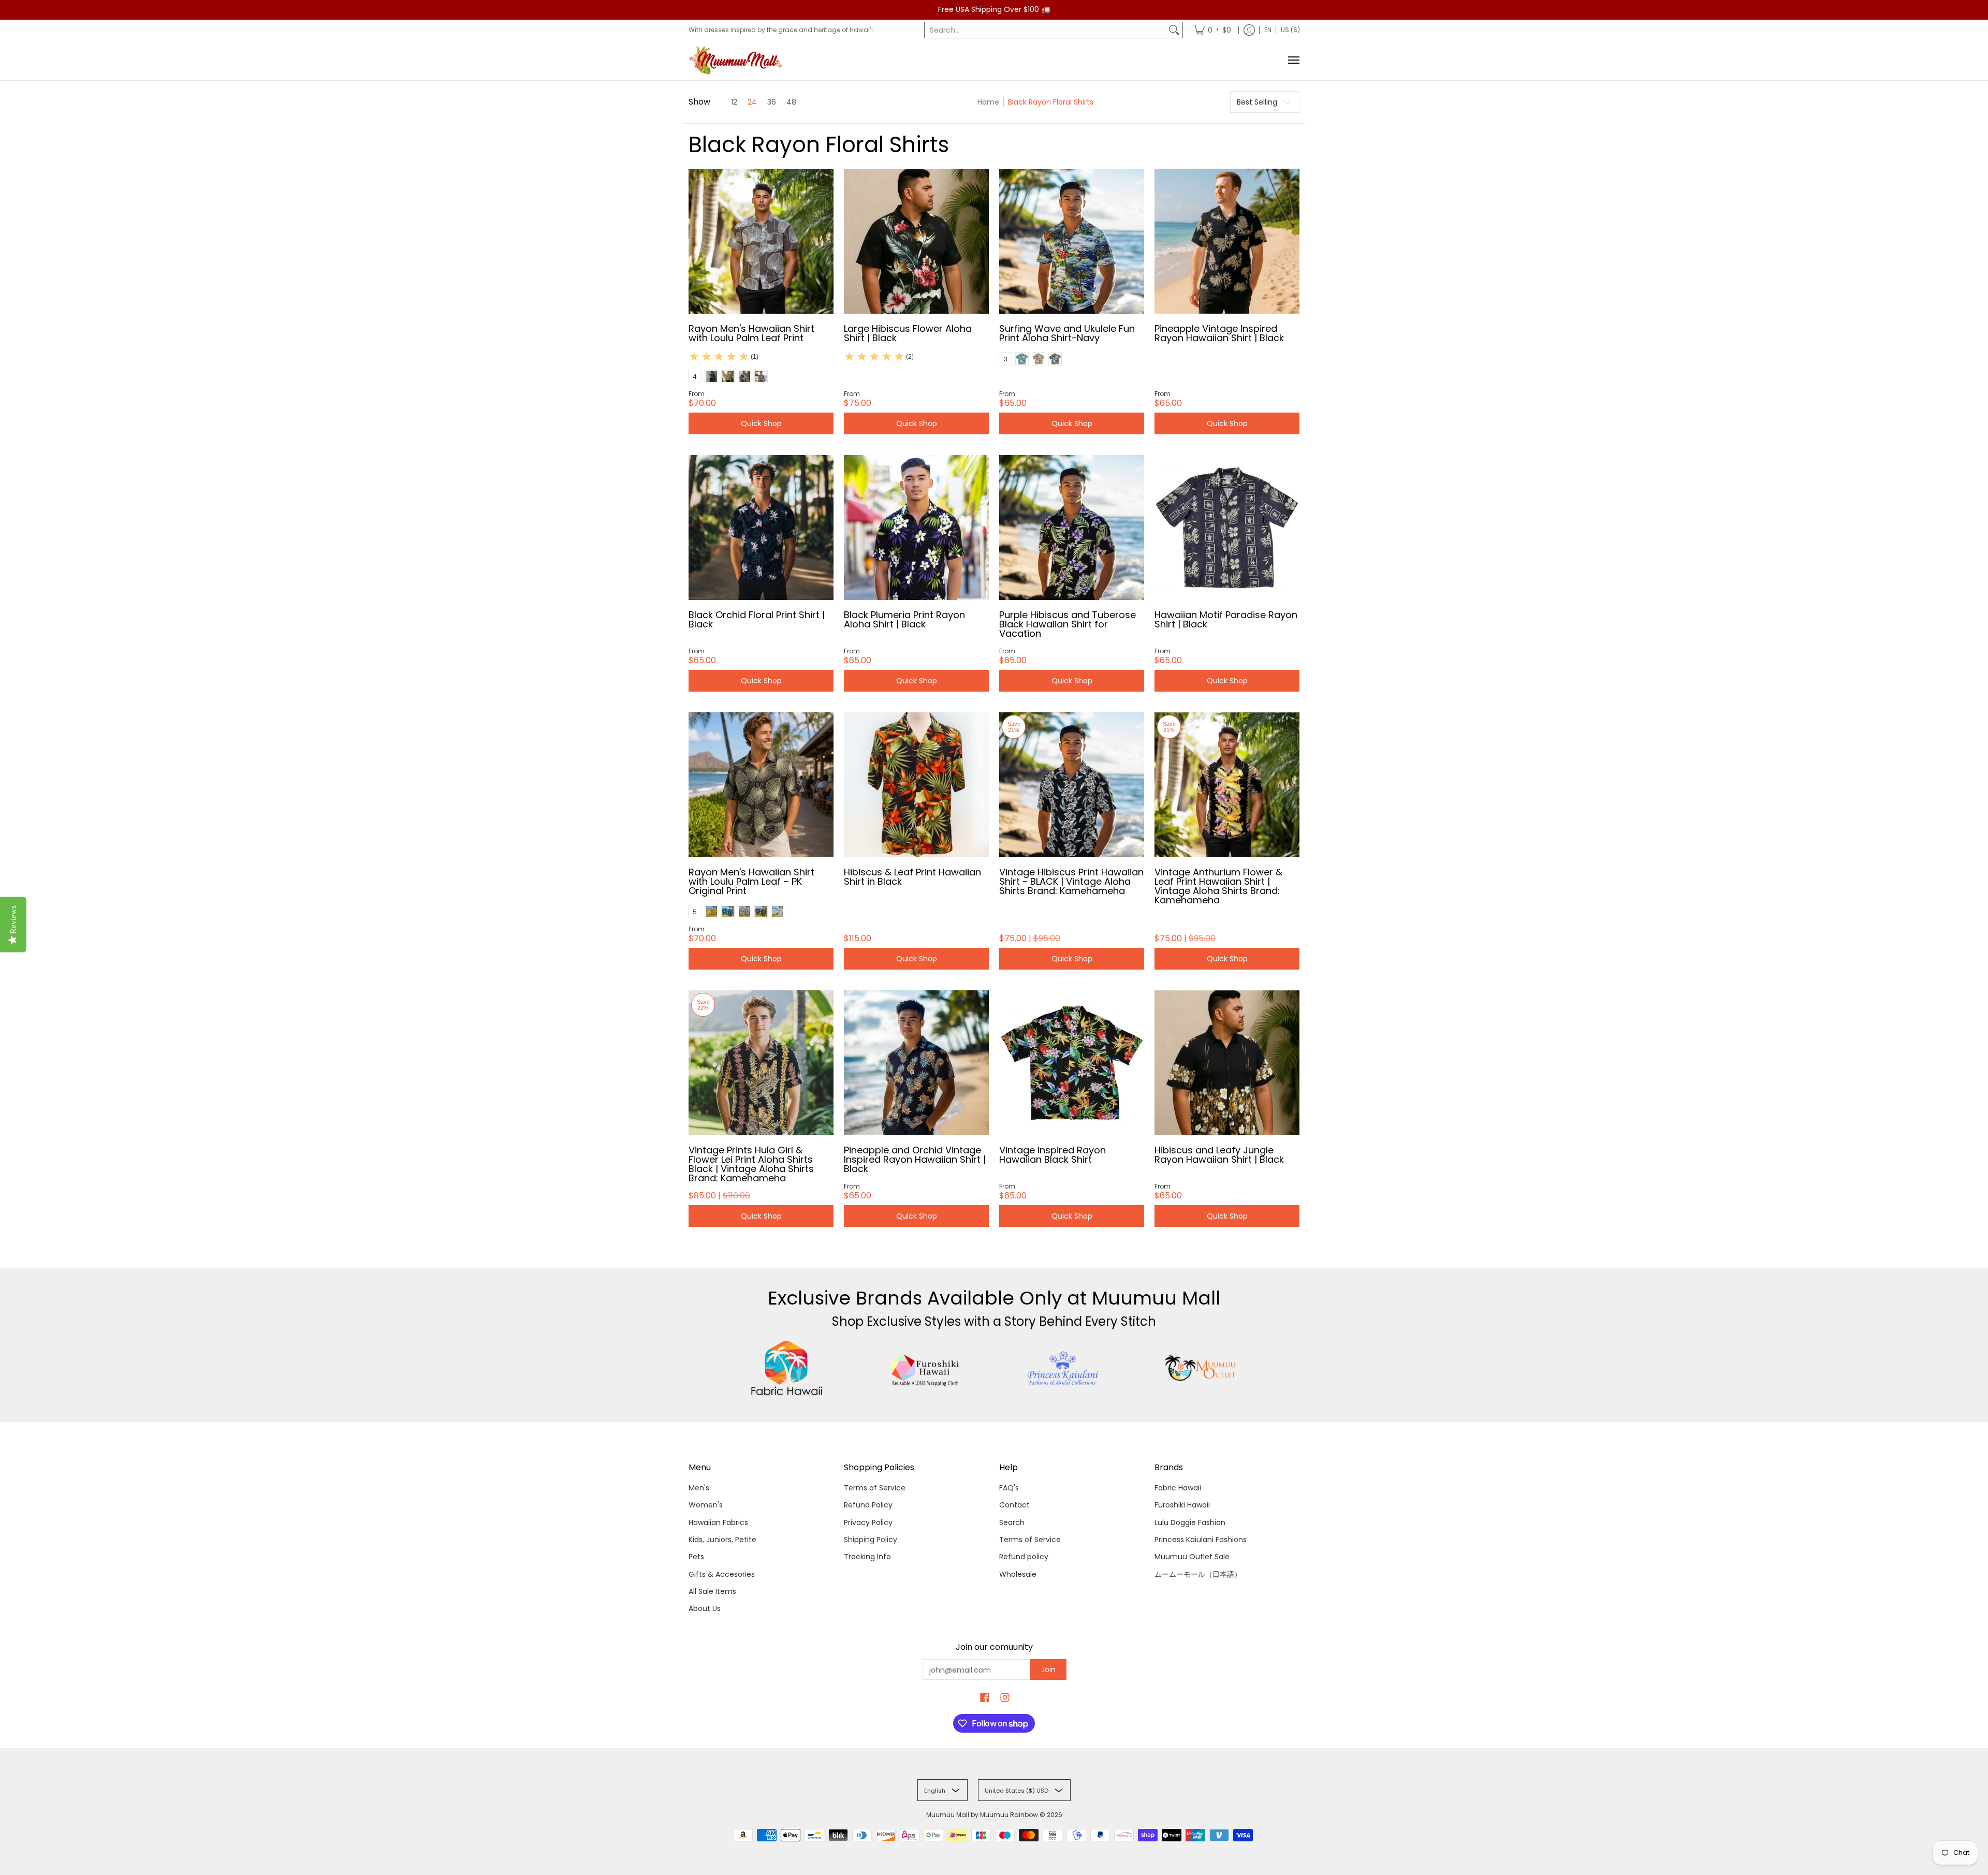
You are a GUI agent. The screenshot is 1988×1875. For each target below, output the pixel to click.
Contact (1014, 1505)
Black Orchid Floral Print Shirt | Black (757, 619)
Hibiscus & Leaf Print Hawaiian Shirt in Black (912, 877)
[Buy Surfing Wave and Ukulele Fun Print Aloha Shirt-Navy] (1072, 241)
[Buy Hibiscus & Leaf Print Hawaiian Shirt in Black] (916, 785)
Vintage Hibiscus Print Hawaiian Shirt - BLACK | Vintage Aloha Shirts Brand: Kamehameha (1071, 881)
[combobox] (1045, 30)
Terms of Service (875, 1488)
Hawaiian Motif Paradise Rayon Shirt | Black (1226, 619)
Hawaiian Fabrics (718, 1522)
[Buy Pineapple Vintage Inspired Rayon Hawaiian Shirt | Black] (1227, 241)
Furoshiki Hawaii (1182, 1505)
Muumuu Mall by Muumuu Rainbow (982, 1815)
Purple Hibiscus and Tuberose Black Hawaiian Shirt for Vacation (1068, 624)
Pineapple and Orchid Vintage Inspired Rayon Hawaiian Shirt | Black (915, 1159)
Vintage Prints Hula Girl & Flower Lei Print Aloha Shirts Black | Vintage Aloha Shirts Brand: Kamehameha (751, 1164)
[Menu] (1293, 60)
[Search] (1174, 30)
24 (752, 102)
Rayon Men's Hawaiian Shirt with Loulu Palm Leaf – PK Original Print (751, 881)
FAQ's (1009, 1488)
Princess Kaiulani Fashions (1201, 1540)
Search (1012, 1522)
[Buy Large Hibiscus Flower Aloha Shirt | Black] (916, 241)
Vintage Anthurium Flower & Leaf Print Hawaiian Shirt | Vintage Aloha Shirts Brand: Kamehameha (1218, 886)
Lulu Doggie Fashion (1190, 1522)
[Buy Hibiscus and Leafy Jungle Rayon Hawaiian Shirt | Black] (1227, 1063)
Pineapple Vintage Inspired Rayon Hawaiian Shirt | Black (1219, 333)
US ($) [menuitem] (1290, 30)
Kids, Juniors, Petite (722, 1540)
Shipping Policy (871, 1540)
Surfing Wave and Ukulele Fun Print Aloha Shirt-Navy (1067, 333)
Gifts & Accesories (722, 1574)
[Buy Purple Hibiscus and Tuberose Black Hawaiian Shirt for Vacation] (1072, 528)
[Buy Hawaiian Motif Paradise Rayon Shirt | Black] (1227, 528)
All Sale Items (712, 1591)
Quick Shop (761, 423)
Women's (706, 1505)
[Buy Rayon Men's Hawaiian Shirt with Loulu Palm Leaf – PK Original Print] (761, 785)
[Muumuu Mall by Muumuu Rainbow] (738, 60)
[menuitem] (1212, 30)
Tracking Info (867, 1557)
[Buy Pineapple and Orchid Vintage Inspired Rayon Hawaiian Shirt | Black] (916, 1063)
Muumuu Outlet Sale (1192, 1557)
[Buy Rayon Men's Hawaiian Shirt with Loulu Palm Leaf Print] (761, 241)
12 (734, 102)
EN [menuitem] (1268, 30)
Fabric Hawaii (1178, 1488)
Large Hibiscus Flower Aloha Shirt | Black (908, 333)
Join (1048, 1669)
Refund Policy (868, 1505)
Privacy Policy (868, 1522)
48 (791, 102)
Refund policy (1024, 1557)
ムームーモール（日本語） (1198, 1574)
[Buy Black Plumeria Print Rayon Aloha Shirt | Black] (916, 528)
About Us (705, 1608)
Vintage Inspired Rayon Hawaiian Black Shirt (1053, 1155)
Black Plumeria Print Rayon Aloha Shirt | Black (904, 619)
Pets (696, 1557)
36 (772, 102)
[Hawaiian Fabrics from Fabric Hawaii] (787, 1368)
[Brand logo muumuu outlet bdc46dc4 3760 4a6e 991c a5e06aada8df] (1201, 1368)
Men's (699, 1488)
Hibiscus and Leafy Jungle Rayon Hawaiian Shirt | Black (1219, 1155)
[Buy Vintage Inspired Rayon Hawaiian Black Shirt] (1072, 1063)
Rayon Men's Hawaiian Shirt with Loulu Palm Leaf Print (751, 333)
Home (988, 102)
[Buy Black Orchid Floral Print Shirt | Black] (761, 528)
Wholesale (1018, 1574)
